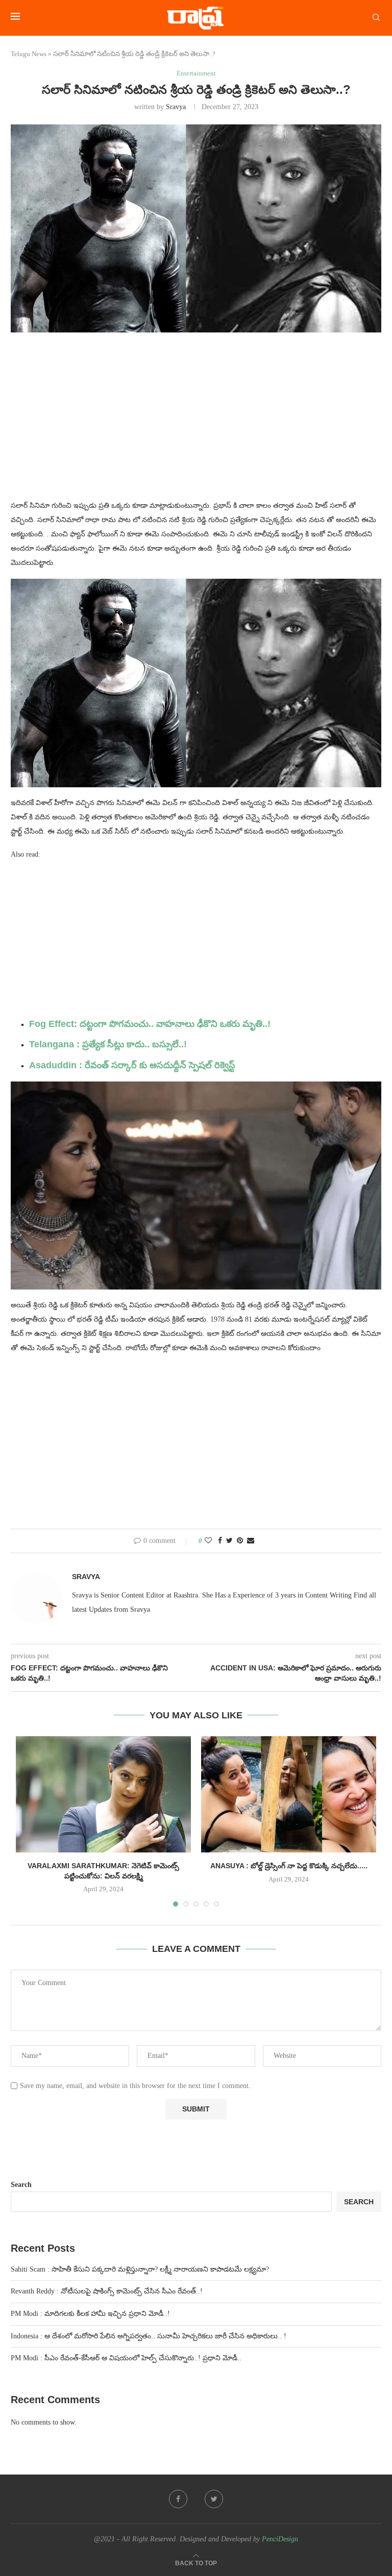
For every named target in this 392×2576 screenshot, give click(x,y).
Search (21, 2185)
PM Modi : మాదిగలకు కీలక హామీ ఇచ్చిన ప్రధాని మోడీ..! (90, 2314)
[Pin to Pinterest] (240, 1541)
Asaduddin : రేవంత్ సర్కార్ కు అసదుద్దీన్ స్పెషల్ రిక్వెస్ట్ (132, 1065)
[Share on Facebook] (220, 1541)
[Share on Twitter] (229, 1541)
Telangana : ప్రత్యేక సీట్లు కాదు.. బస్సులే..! (108, 1044)
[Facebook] (178, 2499)
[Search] (376, 18)
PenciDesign (280, 2539)
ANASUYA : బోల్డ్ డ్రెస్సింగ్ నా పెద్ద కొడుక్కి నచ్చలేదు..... (289, 1866)
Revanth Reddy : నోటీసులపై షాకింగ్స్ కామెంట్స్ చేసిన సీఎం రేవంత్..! (107, 2291)
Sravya (176, 107)
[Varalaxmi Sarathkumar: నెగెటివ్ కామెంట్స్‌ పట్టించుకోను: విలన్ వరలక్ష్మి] (103, 1795)
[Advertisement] (196, 422)
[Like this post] (208, 1541)
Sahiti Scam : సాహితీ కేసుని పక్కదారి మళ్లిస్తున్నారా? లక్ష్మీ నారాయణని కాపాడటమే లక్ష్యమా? (140, 2269)
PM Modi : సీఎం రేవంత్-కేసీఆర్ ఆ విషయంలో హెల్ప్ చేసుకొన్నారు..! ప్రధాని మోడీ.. (126, 2358)
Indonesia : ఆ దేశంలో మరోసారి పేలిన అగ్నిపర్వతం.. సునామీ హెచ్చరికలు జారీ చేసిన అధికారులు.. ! (149, 2336)
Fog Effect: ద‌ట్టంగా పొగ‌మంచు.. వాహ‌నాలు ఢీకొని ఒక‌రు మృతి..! (150, 1024)
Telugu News (29, 54)
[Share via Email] (251, 1541)
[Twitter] (214, 2499)
